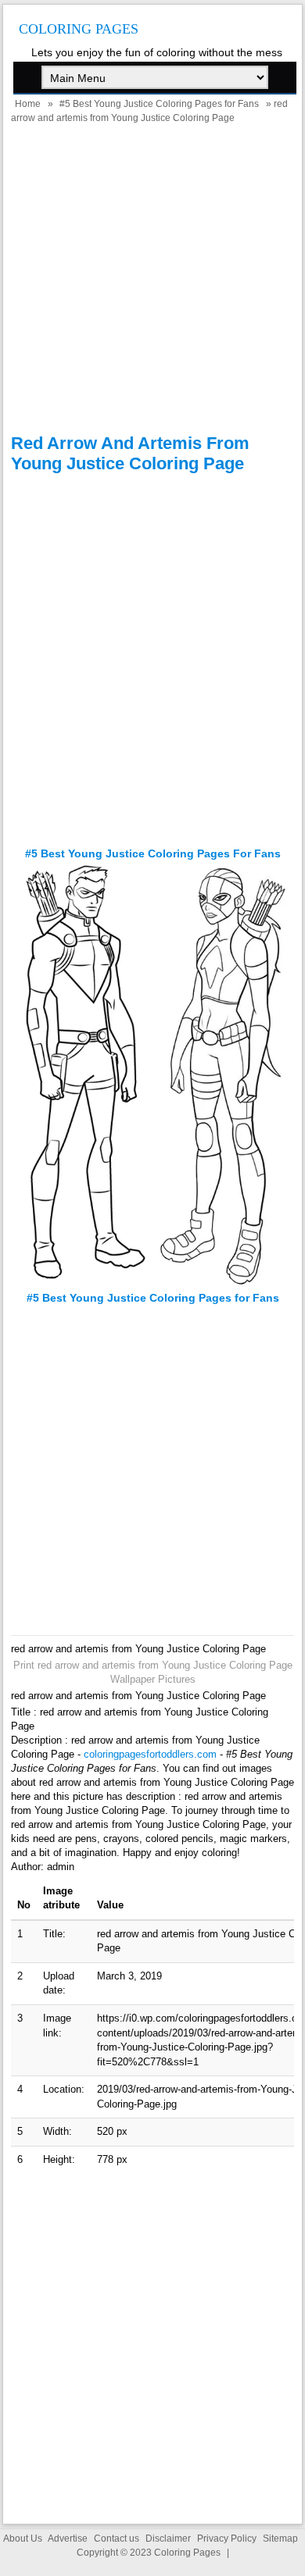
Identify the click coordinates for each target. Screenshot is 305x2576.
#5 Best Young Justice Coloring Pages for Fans (159, 104)
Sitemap (280, 2539)
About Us (23, 2539)
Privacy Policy (227, 2539)
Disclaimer (168, 2539)
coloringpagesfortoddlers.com (150, 1754)
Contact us (117, 2539)
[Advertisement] (152, 281)
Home (28, 104)
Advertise (68, 2539)
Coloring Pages (79, 29)
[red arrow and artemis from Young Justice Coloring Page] (153, 1284)
